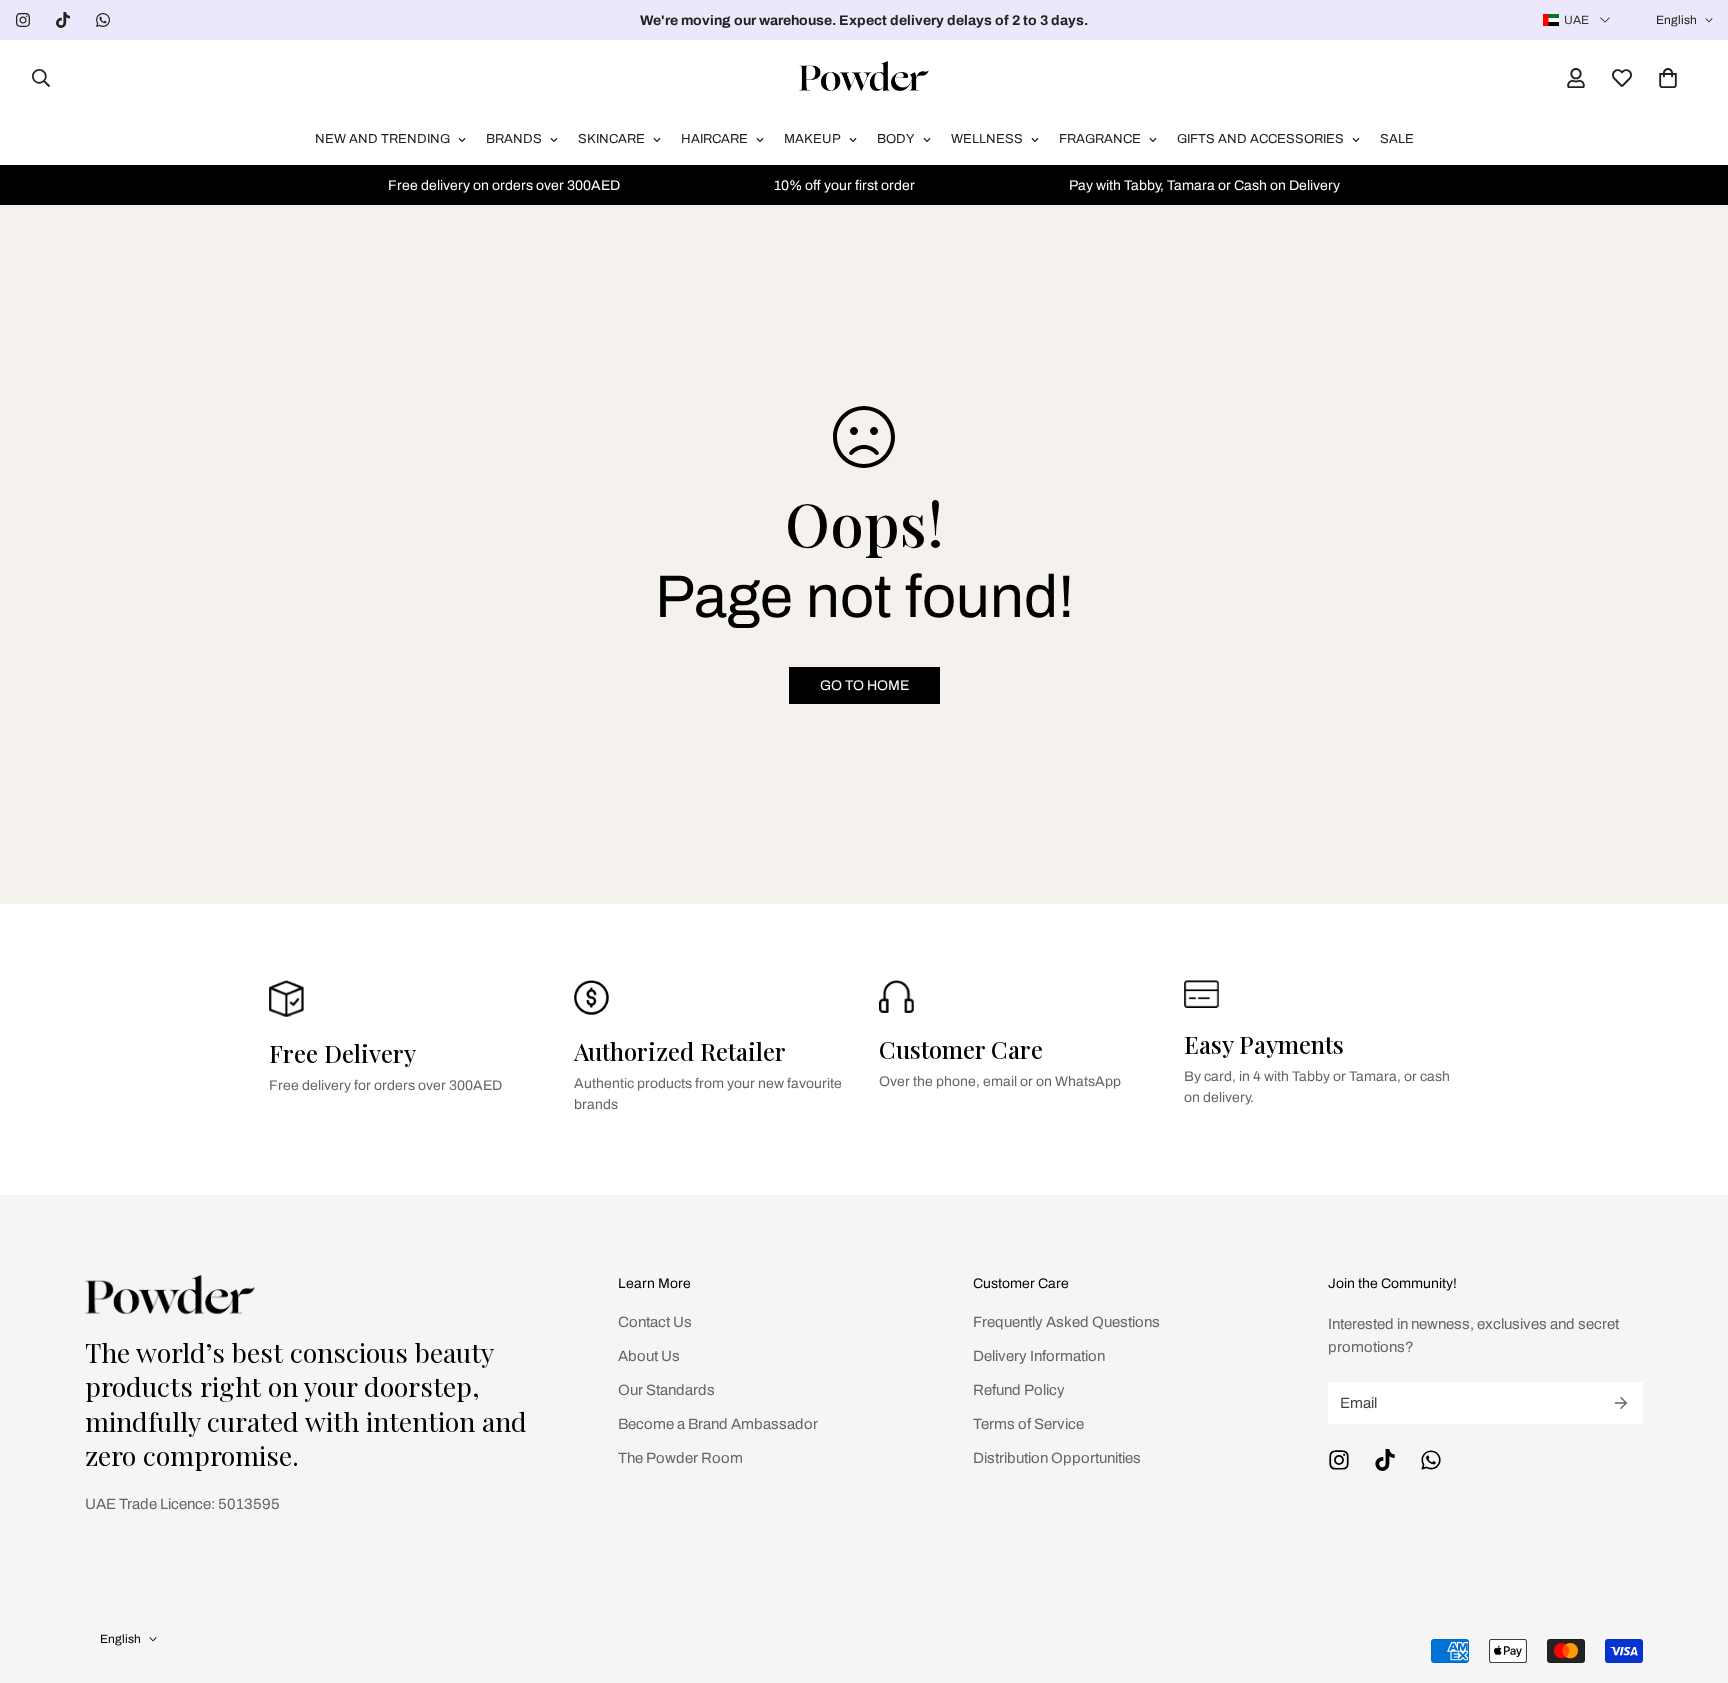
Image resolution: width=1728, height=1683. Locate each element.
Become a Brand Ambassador (718, 1424)
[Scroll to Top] (1689, 1574)
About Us (649, 1356)
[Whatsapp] (103, 20)
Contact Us (655, 1322)
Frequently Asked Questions (1066, 1322)
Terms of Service (1028, 1424)
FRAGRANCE (1100, 139)
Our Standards (666, 1390)
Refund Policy (1019, 1390)
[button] (1668, 78)
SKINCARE (611, 139)
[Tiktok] (63, 20)
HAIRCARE (714, 139)
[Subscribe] (1621, 1403)
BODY (896, 139)
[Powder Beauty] (864, 77)
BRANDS (514, 139)
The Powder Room (680, 1458)
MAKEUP (812, 139)
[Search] (35, 78)
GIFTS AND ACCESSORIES (1260, 139)
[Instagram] (23, 20)
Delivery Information (1039, 1356)
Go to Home (864, 685)
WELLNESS (987, 139)
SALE (1397, 139)
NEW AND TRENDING (382, 139)
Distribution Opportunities (1057, 1458)
